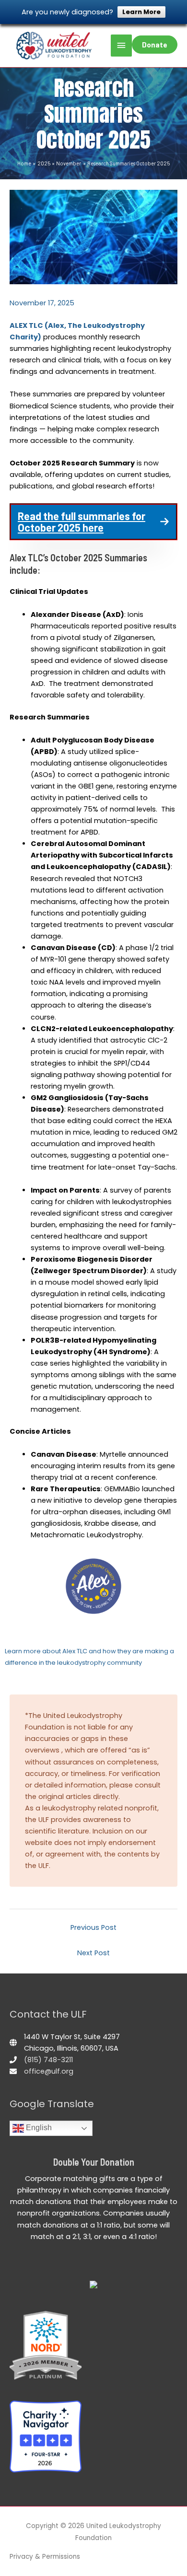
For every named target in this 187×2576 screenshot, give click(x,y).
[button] (93, 522)
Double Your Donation (94, 2162)
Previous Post (93, 1927)
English (38, 2128)
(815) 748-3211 (48, 2060)
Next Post (93, 1953)
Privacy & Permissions (45, 2557)
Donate (155, 44)
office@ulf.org (49, 2071)
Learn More (141, 12)
